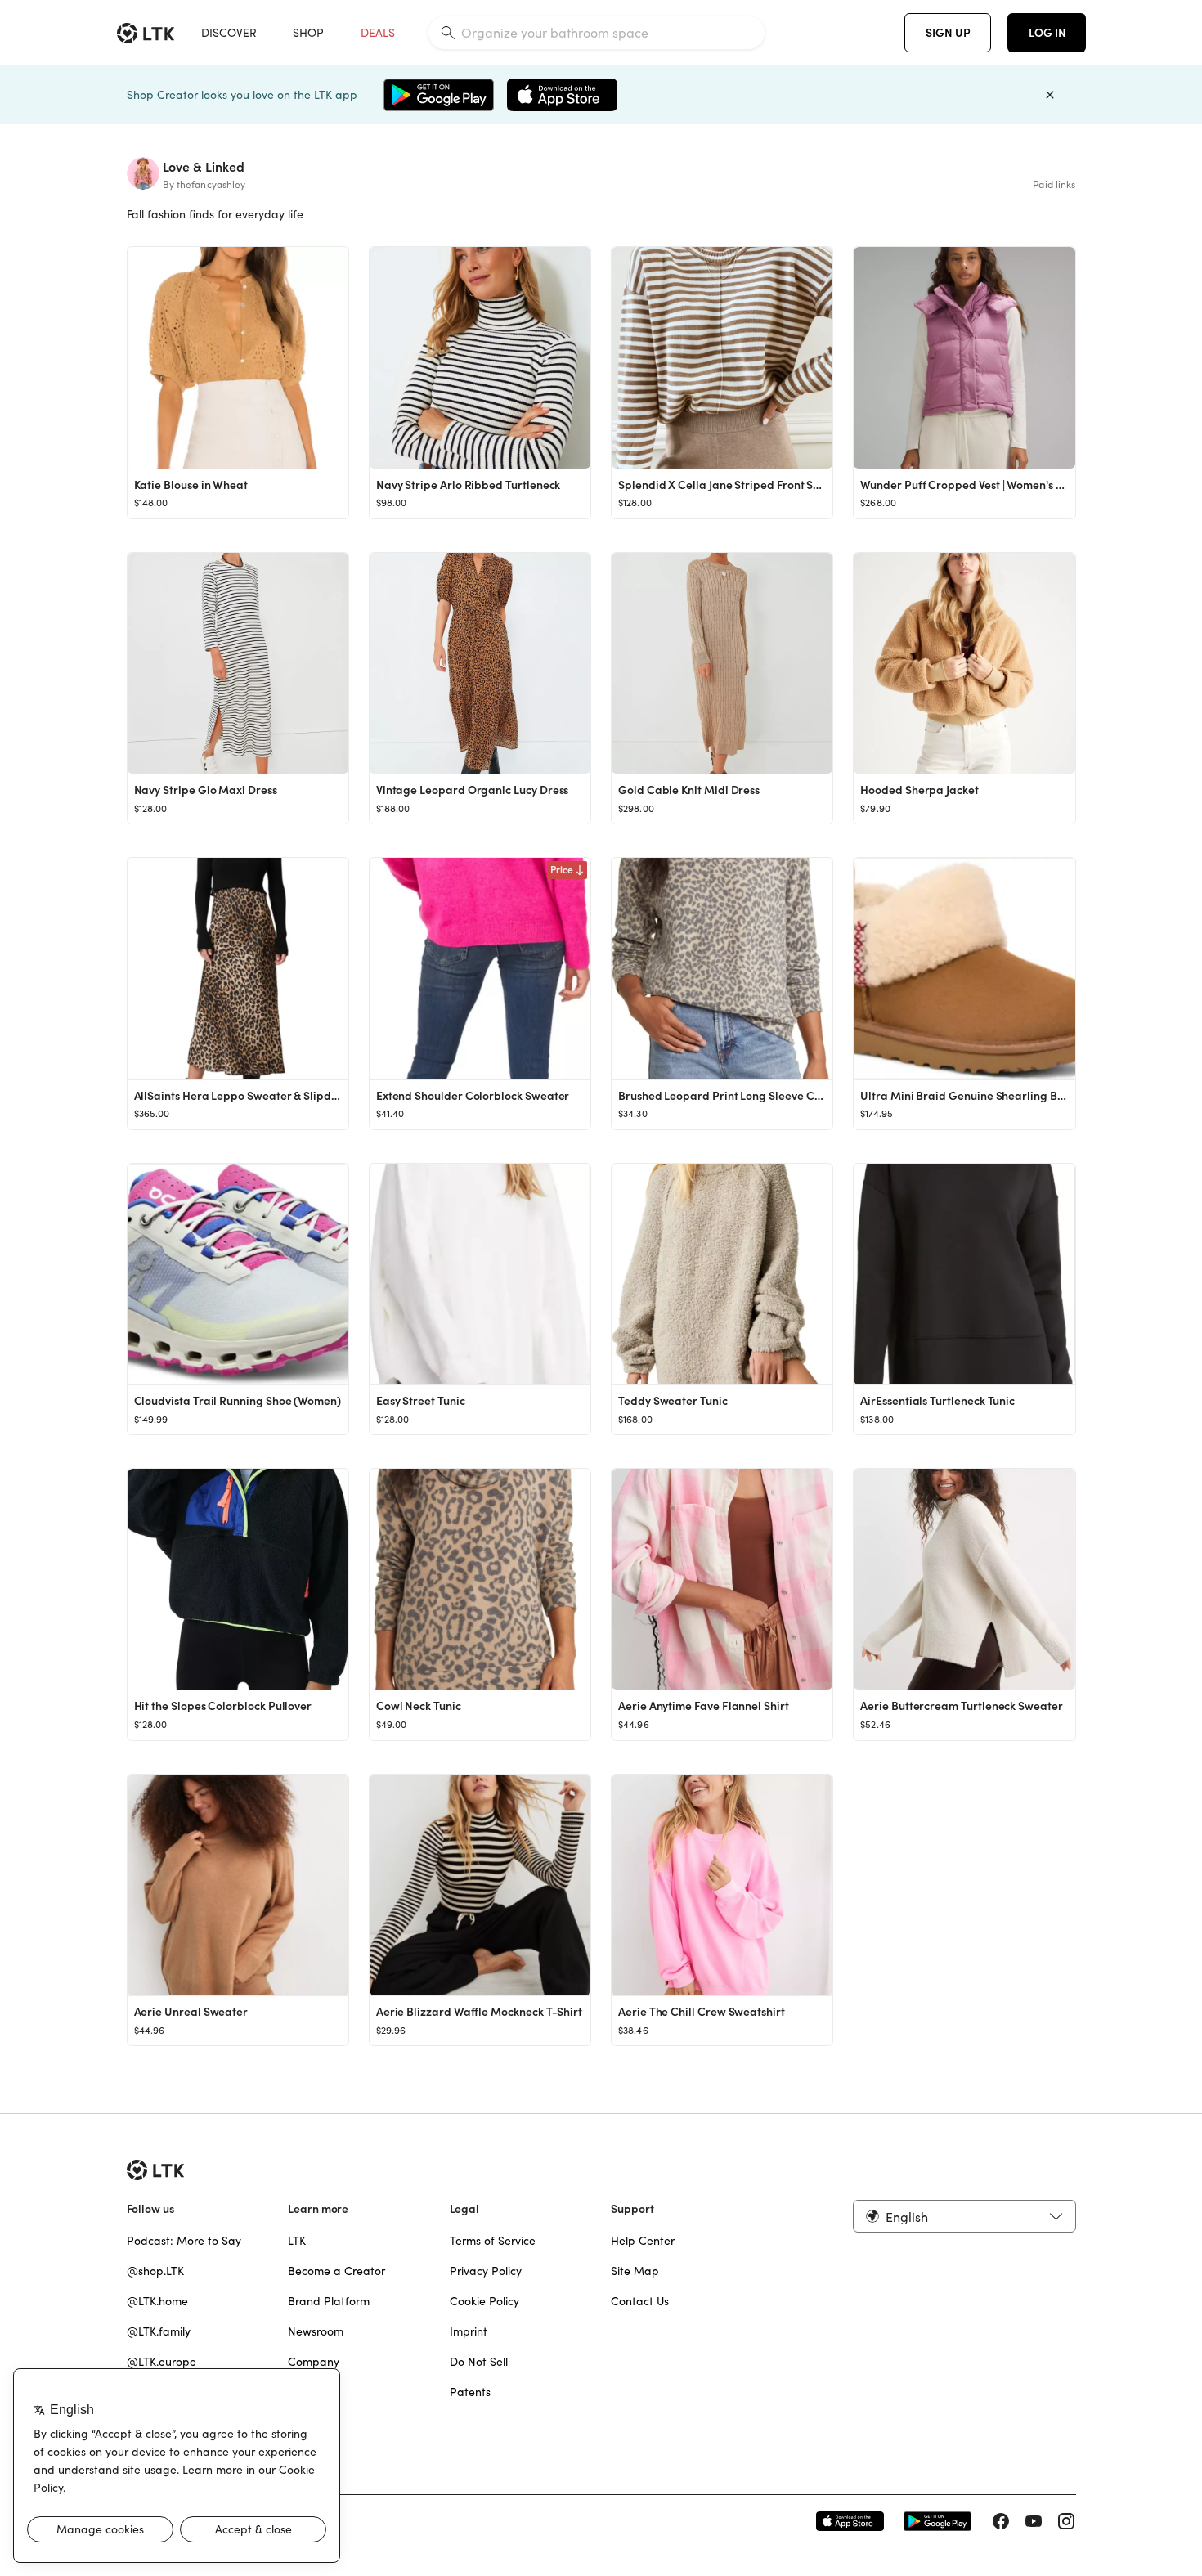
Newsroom (316, 2331)
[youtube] (1034, 2521)
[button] (964, 2216)
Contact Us (640, 2301)
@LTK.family (159, 2331)
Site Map (635, 2271)
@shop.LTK (155, 2271)
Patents (470, 2392)
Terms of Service (493, 2241)
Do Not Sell (479, 2362)
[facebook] (1001, 2521)
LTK (297, 2241)
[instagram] (1066, 2521)
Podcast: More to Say (184, 2241)
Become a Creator (336, 2271)
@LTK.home (157, 2301)
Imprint (469, 2331)
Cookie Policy (484, 2301)
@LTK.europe (161, 2362)
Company (314, 2362)
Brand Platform (329, 2301)
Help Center (643, 2241)
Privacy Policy (486, 2271)
